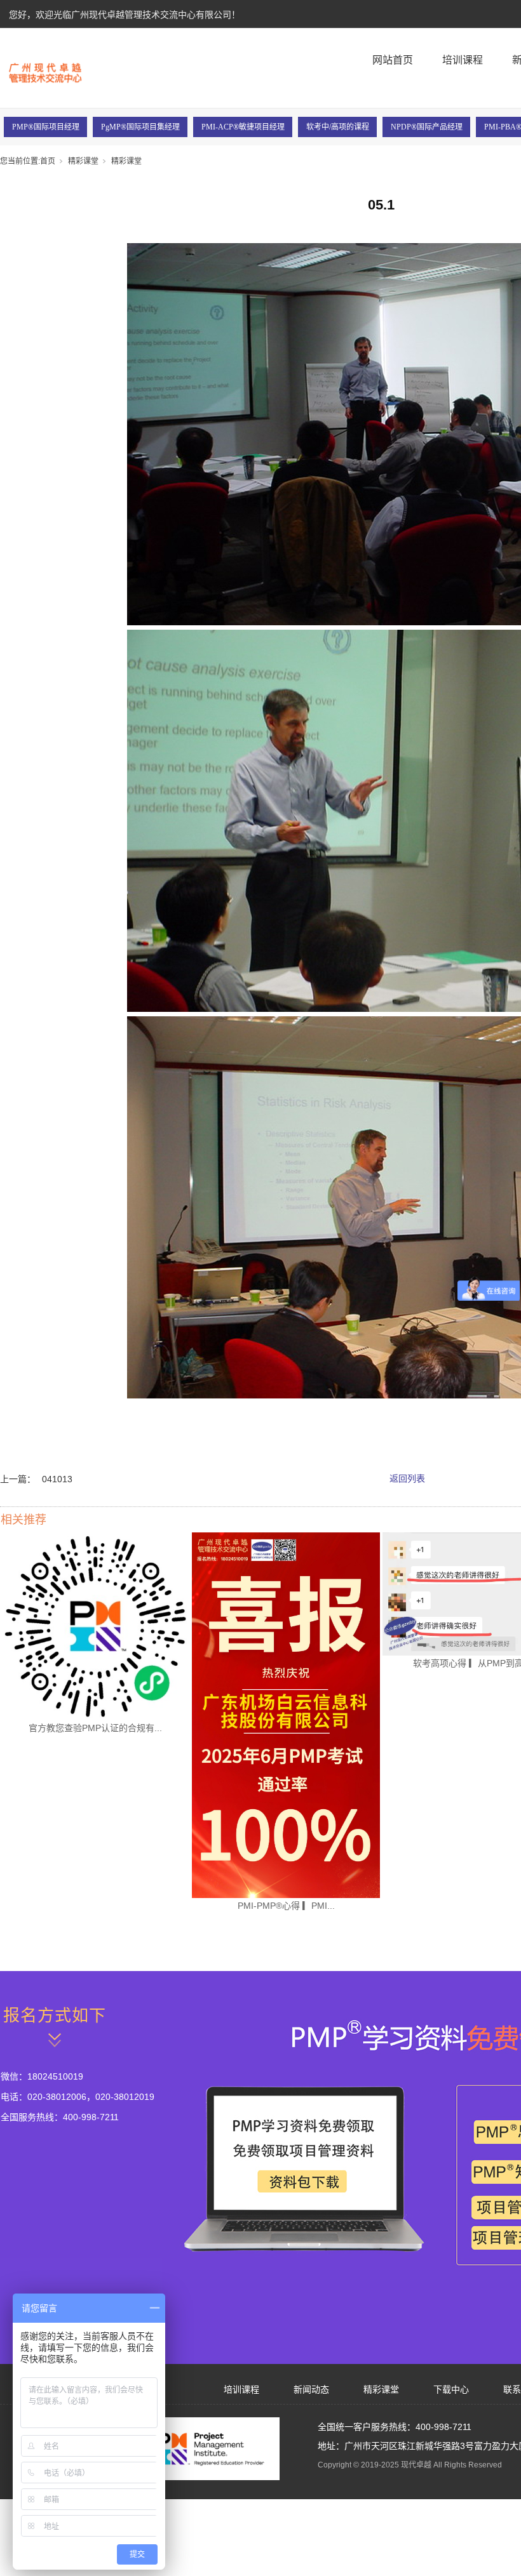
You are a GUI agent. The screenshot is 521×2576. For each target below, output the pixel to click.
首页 (48, 161)
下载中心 (451, 2389)
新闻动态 (311, 2389)
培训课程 (463, 60)
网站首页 (393, 60)
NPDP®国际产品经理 (427, 127)
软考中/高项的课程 (338, 127)
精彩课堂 (83, 161)
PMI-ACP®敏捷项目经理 (243, 127)
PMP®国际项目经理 (46, 127)
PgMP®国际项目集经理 (140, 127)
